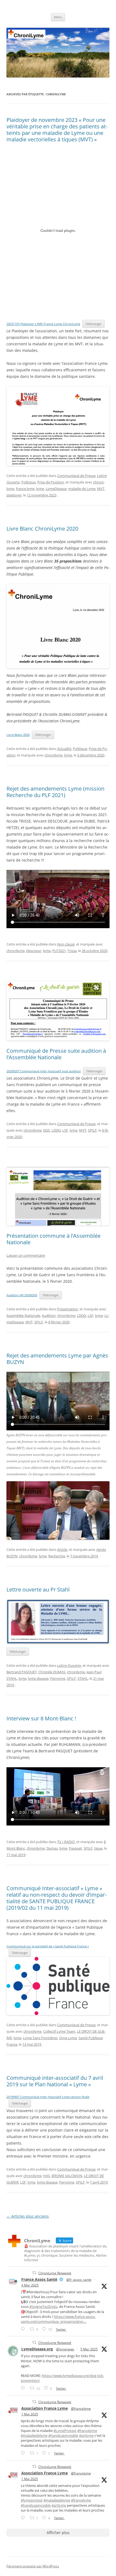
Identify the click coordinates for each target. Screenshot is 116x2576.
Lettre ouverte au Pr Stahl (38, 1589)
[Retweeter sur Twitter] (34, 2273)
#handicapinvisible (63, 2435)
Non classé (66, 944)
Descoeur (34, 951)
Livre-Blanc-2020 (18, 735)
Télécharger (93, 324)
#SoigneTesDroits (43, 2307)
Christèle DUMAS (52, 1672)
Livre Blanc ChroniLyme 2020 (42, 529)
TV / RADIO (66, 1842)
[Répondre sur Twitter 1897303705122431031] (24, 2388)
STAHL (83, 1678)
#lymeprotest (32, 2500)
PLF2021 (59, 951)
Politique (28, 482)
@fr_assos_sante (79, 2280)
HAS (47, 2176)
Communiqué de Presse (76, 476)
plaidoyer (14, 495)
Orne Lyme (68, 2038)
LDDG (56, 1130)
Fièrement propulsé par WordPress (33, 2566)
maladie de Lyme (82, 489)
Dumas (52, 1848)
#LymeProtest (65, 2431)
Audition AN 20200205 (22, 1295)
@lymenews (65, 2349)
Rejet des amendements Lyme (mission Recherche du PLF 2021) (55, 792)
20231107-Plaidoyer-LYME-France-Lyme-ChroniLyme (43, 324)
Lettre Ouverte (69, 1665)
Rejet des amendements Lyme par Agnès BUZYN (57, 1359)
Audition (49, 1315)
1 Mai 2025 (30, 2414)
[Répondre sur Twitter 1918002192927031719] (24, 2453)
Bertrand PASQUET (22, 1672)
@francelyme (81, 2408)
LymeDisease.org (37, 2349)
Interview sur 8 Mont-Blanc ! (41, 1718)
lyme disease (38, 1678)
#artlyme (86, 2435)
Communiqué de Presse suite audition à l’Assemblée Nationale (56, 1054)
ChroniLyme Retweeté (55, 2273)
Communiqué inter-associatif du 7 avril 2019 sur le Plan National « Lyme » (55, 2081)
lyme (40, 489)
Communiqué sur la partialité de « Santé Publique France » (48, 1946)
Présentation (68, 1309)
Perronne (58, 1678)
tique (98, 1848)
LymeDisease (56, 489)
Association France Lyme (45, 2408)
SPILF (92, 1130)
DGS (47, 1130)
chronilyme (54, 755)
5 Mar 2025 (89, 2349)
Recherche (57, 1556)
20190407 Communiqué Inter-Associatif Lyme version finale (48, 2097)
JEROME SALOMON (67, 2176)
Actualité (64, 749)
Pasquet (75, 1848)
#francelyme (87, 2431)
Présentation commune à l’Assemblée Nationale (54, 1239)
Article (62, 1550)
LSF (65, 1130)
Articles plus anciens (28, 2216)
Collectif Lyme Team (59, 2031)
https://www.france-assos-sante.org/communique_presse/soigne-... (58, 2319)
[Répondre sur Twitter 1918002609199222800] (24, 2518)
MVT (101, 489)
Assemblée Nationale (23, 1315)
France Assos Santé (39, 2279)
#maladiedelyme (34, 2435)
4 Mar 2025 (30, 2285)
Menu (58, 17)
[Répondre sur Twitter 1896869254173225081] (24, 2329)
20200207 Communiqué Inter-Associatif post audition (44, 1071)
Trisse (72, 951)
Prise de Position (51, 482)
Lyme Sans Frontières (40, 2038)
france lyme (25, 489)
